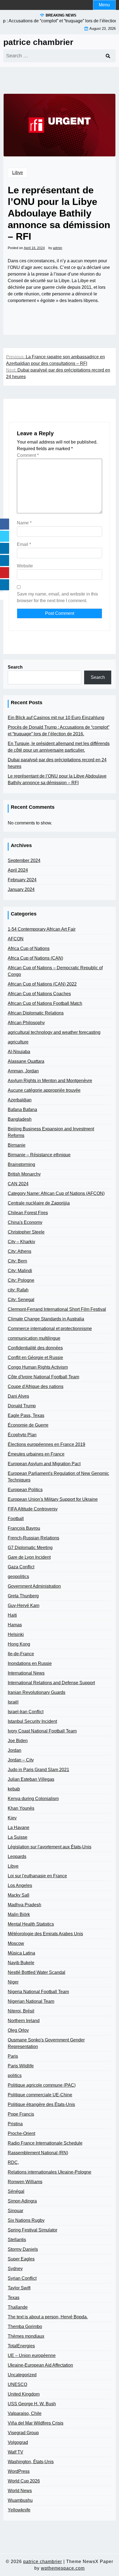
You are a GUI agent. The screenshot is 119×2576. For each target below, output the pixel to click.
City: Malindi (20, 1271)
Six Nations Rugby (26, 2220)
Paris (13, 2056)
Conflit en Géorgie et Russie (35, 1358)
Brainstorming (21, 1164)
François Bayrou (24, 1528)
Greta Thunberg (23, 1596)
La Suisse (18, 1837)
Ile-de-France (21, 1654)
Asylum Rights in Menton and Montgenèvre (50, 1081)
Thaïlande (18, 2307)
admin (58, 248)
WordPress (19, 2471)
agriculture (18, 1042)
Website (25, 566)
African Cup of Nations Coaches (39, 994)
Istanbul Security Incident (32, 1721)
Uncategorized (22, 2375)
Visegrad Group (23, 2433)
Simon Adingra (22, 2201)
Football (16, 1519)
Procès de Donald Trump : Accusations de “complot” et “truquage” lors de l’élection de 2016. (59, 731)
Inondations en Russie (30, 1663)
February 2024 (22, 880)
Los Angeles (20, 1885)
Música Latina (21, 1953)
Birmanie (17, 1145)
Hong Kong (19, 1644)
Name (24, 523)
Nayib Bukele (21, 1963)
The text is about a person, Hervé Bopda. (48, 2317)
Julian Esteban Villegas (31, 1779)
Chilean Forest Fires (28, 1213)
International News (26, 1673)
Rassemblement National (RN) (38, 2153)
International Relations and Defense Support (51, 1683)
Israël (13, 1702)
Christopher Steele (26, 1232)
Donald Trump (22, 1406)
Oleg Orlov (18, 2030)
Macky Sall (19, 1895)
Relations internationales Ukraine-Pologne (50, 2172)
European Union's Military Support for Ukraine (53, 1499)
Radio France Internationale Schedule (45, 2143)
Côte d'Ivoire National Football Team (43, 1377)
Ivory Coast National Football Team (42, 1731)
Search (15, 667)
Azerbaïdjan (20, 1100)
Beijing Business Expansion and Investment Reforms (51, 1132)
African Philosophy (26, 1023)
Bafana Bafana (22, 1110)
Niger (13, 1982)
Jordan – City (21, 1760)
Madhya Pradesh (24, 1905)
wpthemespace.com (63, 2568)
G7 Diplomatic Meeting (30, 1548)
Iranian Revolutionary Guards (37, 1692)
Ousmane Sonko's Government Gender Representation (46, 2043)
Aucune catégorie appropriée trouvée (44, 1090)
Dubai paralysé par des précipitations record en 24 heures (57, 763)
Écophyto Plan (22, 1435)
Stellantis (17, 2240)
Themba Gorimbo (25, 2327)
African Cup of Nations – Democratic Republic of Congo (55, 971)
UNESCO (17, 2384)
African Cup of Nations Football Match (45, 1003)
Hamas (15, 1625)
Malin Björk (19, 1914)
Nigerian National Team (31, 2001)
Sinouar (15, 2211)
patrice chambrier (38, 42)
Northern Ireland (24, 2021)
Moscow (16, 1943)
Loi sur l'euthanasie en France (37, 1876)
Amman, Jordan (23, 1071)
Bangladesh (20, 1119)
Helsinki (16, 1634)
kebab (14, 1789)
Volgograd (18, 2442)
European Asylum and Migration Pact (44, 1464)
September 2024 (24, 860)
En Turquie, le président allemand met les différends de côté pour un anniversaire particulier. (59, 747)
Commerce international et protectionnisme (50, 1329)
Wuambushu (20, 2500)
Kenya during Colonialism (33, 1799)
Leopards (17, 1856)
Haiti (12, 1615)
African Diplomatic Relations (36, 1013)
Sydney (15, 2269)
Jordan (15, 1750)
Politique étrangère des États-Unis (41, 2104)
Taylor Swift (19, 2288)
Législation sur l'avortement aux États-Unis (50, 1847)
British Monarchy (24, 1174)
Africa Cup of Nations (29, 948)
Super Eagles (21, 2259)
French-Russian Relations (33, 1538)
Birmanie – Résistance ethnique (39, 1155)
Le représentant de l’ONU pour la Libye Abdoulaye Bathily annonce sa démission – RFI (57, 779)
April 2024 (18, 870)
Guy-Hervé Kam (24, 1605)
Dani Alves (18, 1396)
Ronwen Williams (25, 2182)
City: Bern (17, 1261)
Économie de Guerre (28, 1425)
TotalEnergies (21, 2346)
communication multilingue (34, 1338)
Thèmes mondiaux (26, 2336)
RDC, (13, 2162)
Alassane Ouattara (26, 1061)
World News (20, 2491)
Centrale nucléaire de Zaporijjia (39, 1203)
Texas (14, 2298)
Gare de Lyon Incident (29, 1557)
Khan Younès (21, 1808)
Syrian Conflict (22, 2278)
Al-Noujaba (19, 1052)
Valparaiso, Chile (25, 2413)
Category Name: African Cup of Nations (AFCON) (56, 1193)
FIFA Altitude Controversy (33, 1509)
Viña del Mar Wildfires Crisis (36, 2423)
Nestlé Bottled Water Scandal (37, 1972)
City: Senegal (21, 1300)
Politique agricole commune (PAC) (42, 2085)
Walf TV (15, 2452)
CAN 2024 (18, 1184)
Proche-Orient (21, 2133)
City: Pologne (21, 1280)
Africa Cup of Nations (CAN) (35, 958)
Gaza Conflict (21, 1567)
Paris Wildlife (21, 2066)
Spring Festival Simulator (33, 2230)
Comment (28, 455)
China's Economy (25, 1222)
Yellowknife (19, 2510)
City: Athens (20, 1251)
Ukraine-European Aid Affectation (40, 2365)
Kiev (12, 1818)
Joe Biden (18, 1741)
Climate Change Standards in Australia (46, 1319)
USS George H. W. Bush (32, 2404)
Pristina (15, 2124)
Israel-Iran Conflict (26, 1712)
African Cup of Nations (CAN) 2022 (42, 984)
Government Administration (34, 1586)
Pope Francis (21, 2114)
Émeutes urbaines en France (36, 1454)
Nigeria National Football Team (38, 1992)
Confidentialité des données (35, 1348)
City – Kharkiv (21, 1242)
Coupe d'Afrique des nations (36, 1386)
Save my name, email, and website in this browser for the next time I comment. (57, 597)
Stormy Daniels (23, 2249)
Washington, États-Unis (31, 2462)
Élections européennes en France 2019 (46, 1444)
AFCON (16, 939)
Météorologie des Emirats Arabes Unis (45, 1934)
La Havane (19, 1828)
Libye (18, 173)
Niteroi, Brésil (21, 2011)
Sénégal (16, 2191)
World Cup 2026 (24, 2481)
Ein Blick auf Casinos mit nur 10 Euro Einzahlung (56, 718)
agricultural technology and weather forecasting (54, 1032)
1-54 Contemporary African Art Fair (42, 929)
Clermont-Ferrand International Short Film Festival (57, 1309)
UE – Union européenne (32, 2355)
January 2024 (21, 889)
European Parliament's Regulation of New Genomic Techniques (58, 1477)
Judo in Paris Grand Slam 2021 (38, 1770)
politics (15, 2076)
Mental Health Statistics (31, 1924)
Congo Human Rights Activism (38, 1367)
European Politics (25, 1490)
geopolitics (18, 1577)
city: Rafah (18, 1290)
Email (24, 544)
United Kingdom (24, 2394)
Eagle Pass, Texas (26, 1415)
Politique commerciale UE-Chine (40, 2095)
